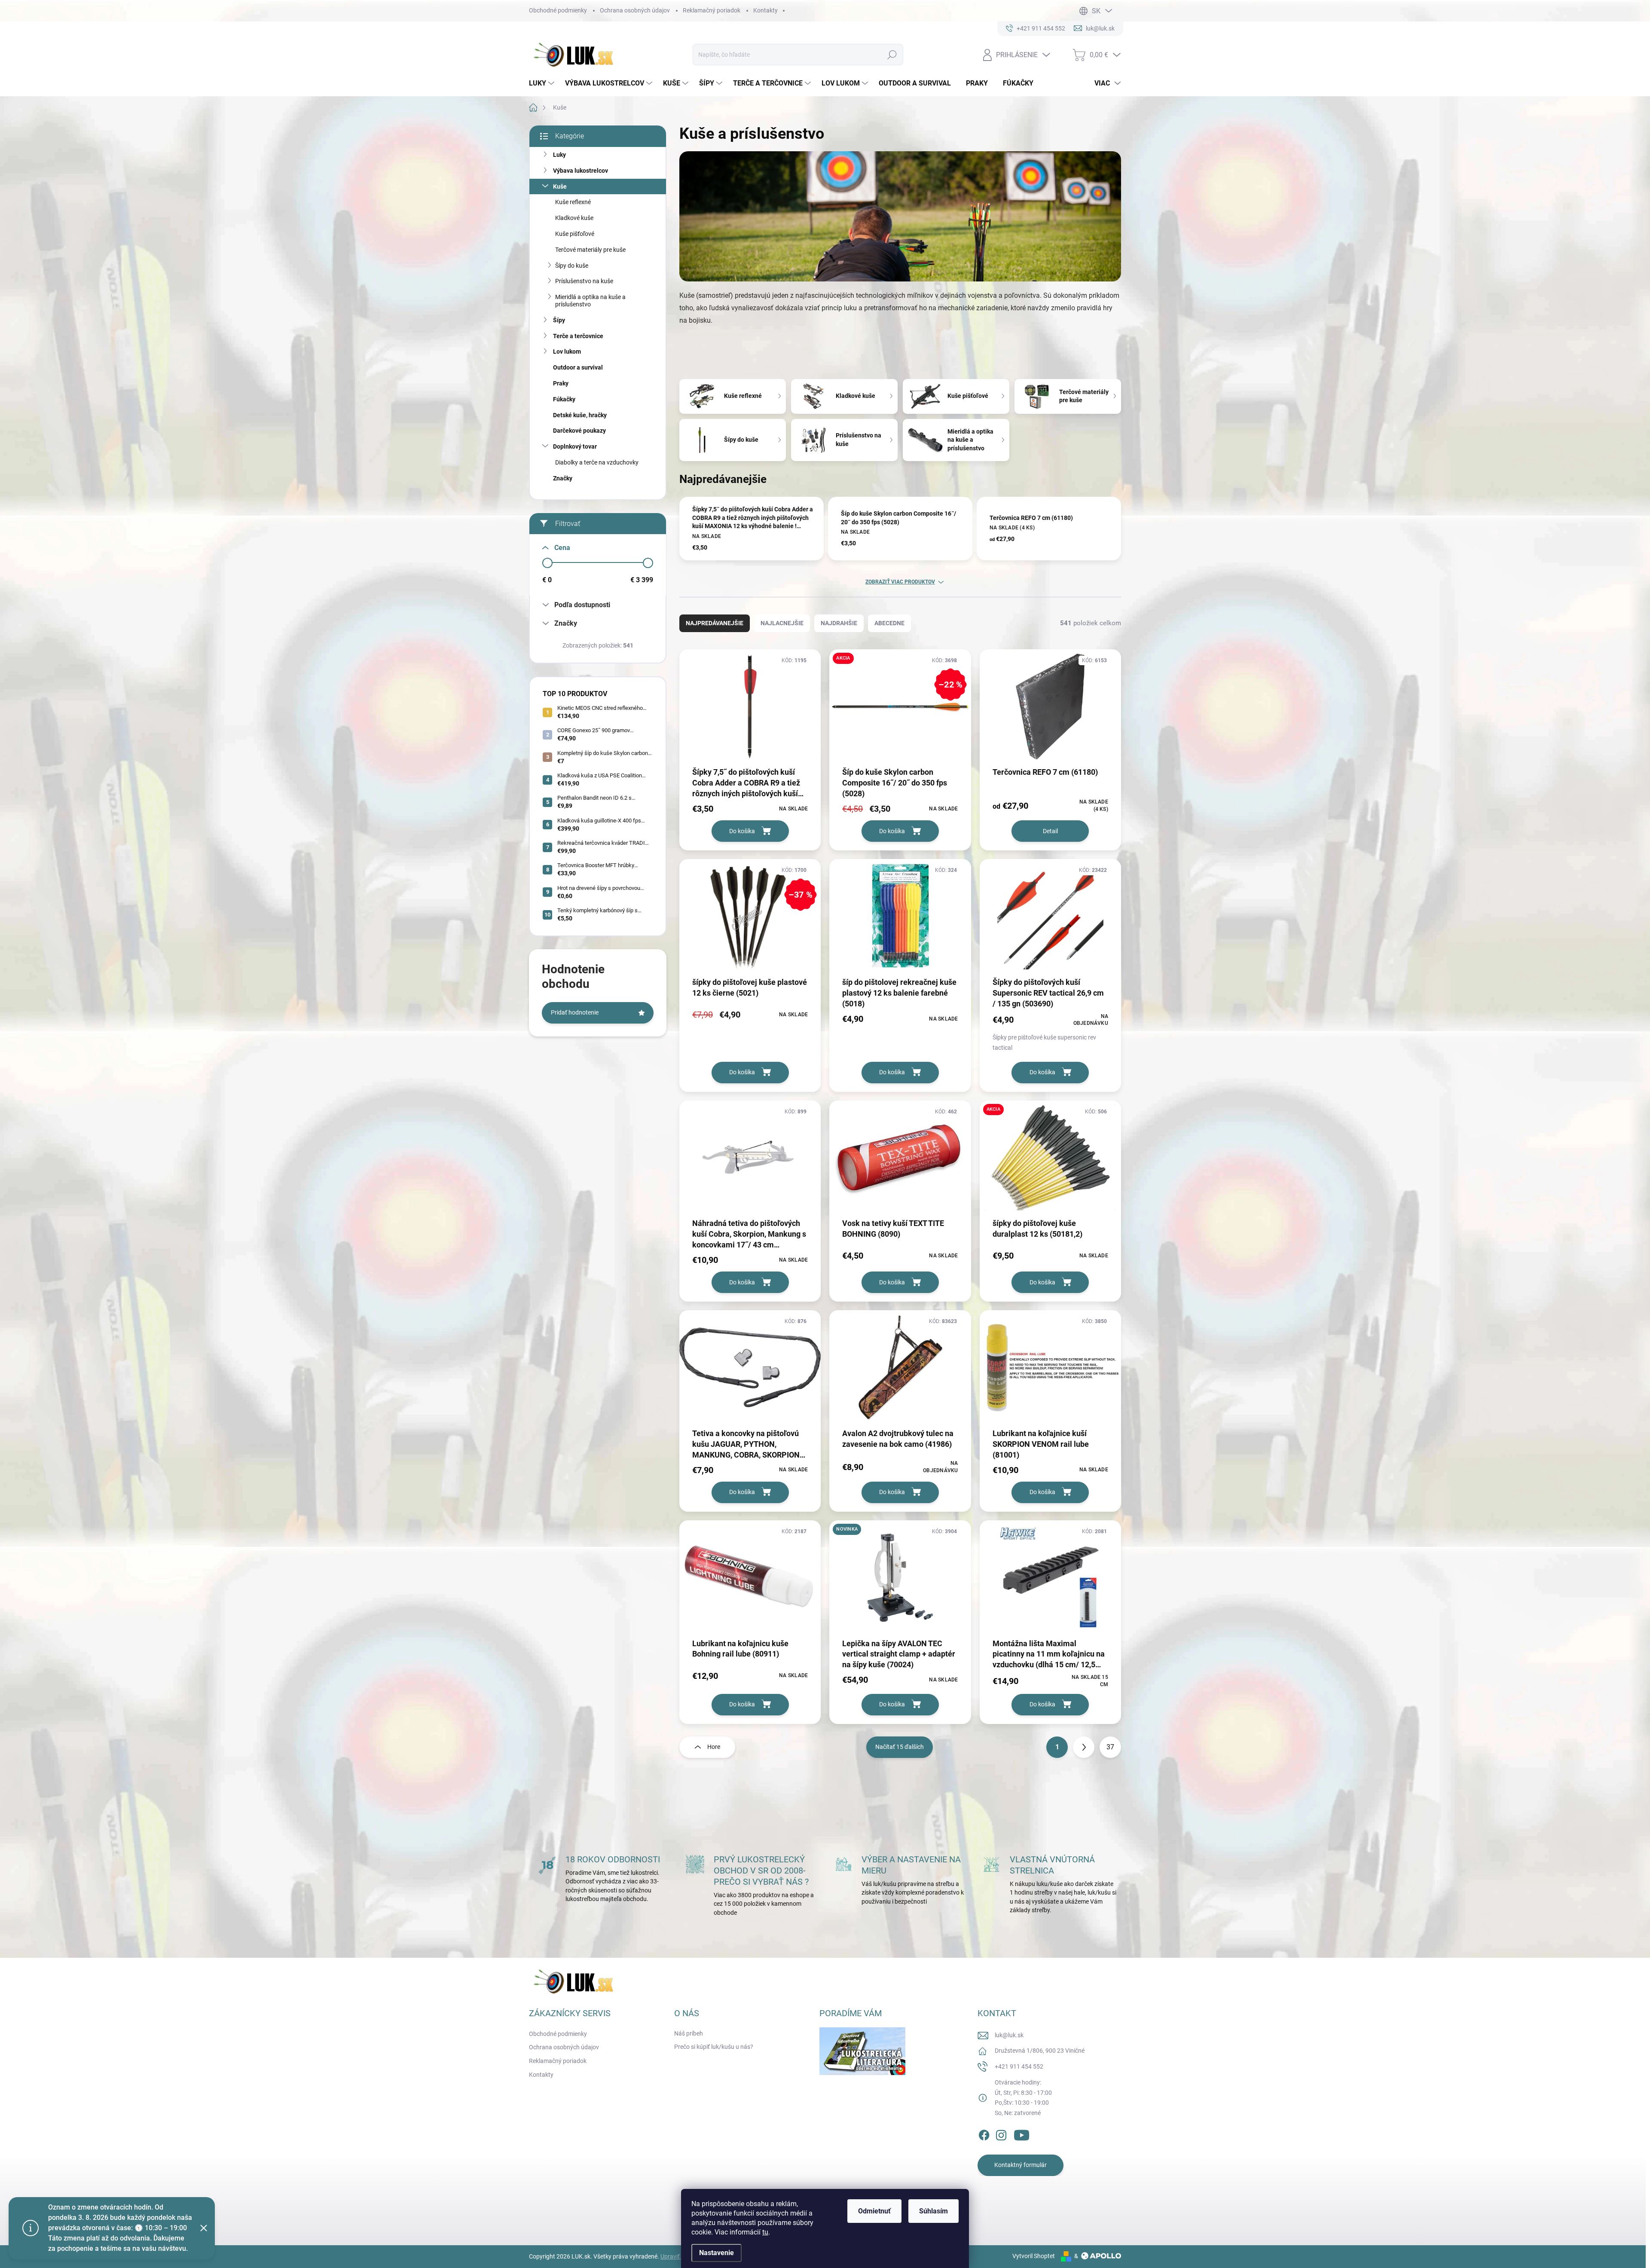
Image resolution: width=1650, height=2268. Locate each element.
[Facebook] (984, 2134)
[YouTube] (1022, 2134)
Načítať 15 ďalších (900, 1747)
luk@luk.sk (1009, 2035)
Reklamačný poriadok (712, 10)
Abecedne (889, 623)
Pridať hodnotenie (575, 1012)
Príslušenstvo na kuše (584, 281)
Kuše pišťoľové (575, 234)
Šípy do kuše (572, 266)
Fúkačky (564, 399)
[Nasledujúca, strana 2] (1084, 1747)
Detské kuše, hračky (580, 415)
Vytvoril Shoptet (1034, 2256)
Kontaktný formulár (1021, 2165)
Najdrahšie (839, 623)
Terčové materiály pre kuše (590, 250)
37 (1110, 1747)
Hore (714, 1747)
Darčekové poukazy (579, 431)
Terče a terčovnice (578, 336)
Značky (563, 478)
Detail (1050, 831)
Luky (559, 155)
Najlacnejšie (782, 623)
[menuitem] (543, 83)
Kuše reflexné (573, 202)
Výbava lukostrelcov (581, 171)
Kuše (560, 186)
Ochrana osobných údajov (635, 10)
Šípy (559, 320)
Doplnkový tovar (575, 446)
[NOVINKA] (900, 1582)
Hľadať (892, 55)
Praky (561, 383)
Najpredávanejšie (715, 623)
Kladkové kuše (574, 218)
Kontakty (765, 10)
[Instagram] (1001, 2134)
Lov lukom (567, 352)
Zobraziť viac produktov (900, 582)
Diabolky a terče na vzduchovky (597, 462)
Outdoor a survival (578, 367)
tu (765, 2232)
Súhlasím (933, 2211)
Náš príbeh (689, 2033)
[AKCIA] (1050, 1162)
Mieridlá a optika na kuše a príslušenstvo (590, 301)
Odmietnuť (874, 2211)
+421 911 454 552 (1019, 2066)
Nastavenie (717, 2253)
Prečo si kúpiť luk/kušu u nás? (714, 2047)
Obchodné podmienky (558, 10)
